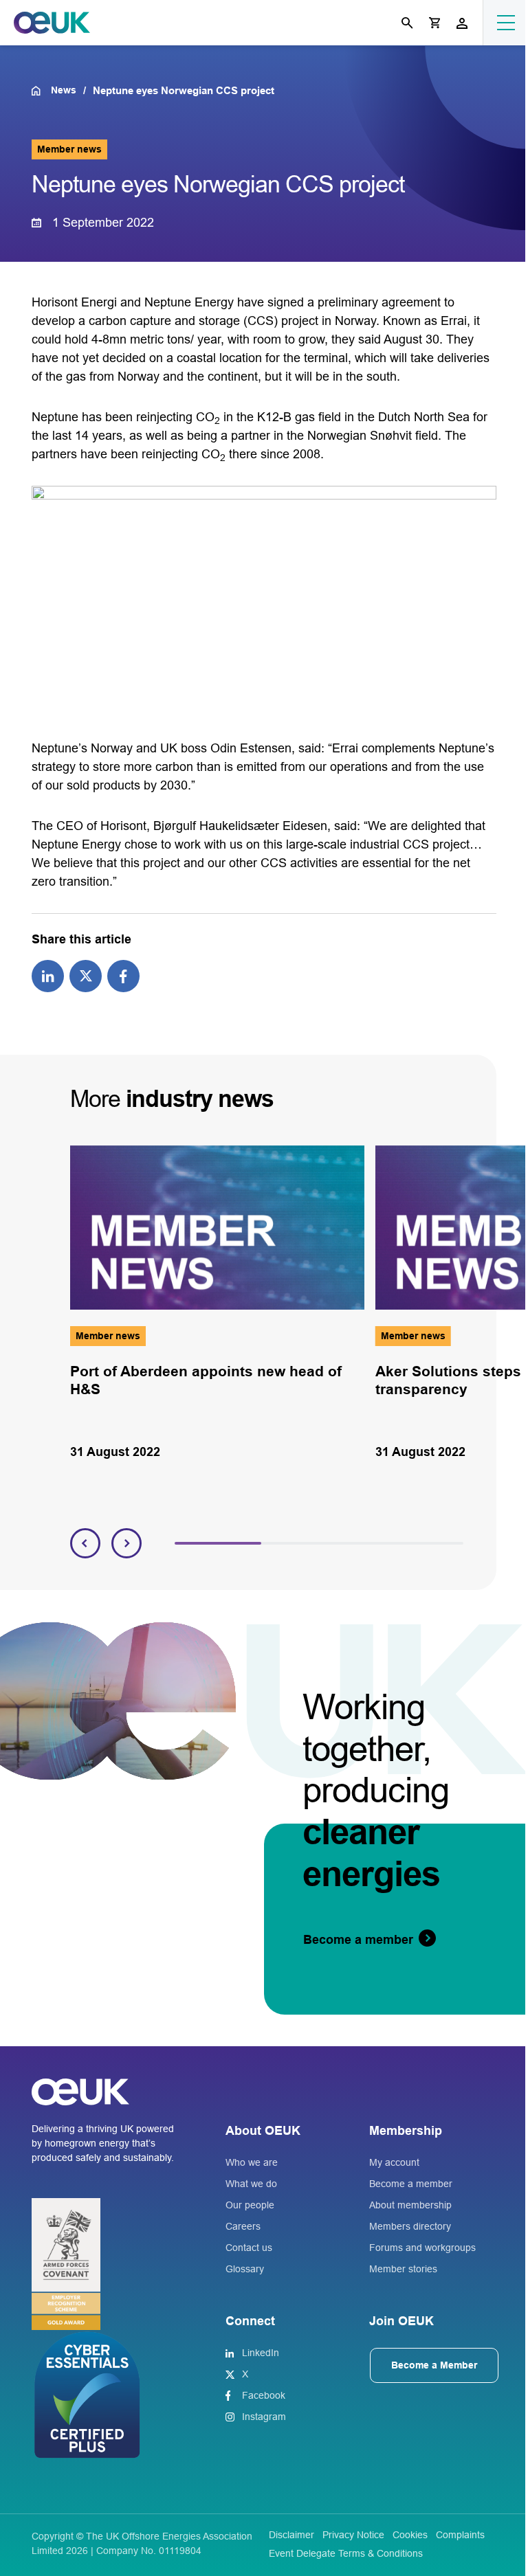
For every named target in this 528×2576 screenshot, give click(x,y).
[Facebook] (123, 975)
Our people (250, 2205)
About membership (410, 2205)
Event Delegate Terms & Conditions (346, 2553)
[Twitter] (86, 975)
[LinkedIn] (48, 975)
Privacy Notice (353, 2535)
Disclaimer (291, 2535)
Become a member (411, 2184)
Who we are (252, 2162)
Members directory (410, 2226)
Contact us (249, 2248)
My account (394, 2162)
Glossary (245, 2269)
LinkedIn (261, 2353)
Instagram (264, 2417)
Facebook (264, 2395)
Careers (243, 2226)
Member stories (403, 2269)
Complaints (460, 2535)
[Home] (41, 91)
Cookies (410, 2535)
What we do (251, 2184)
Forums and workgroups (422, 2248)
